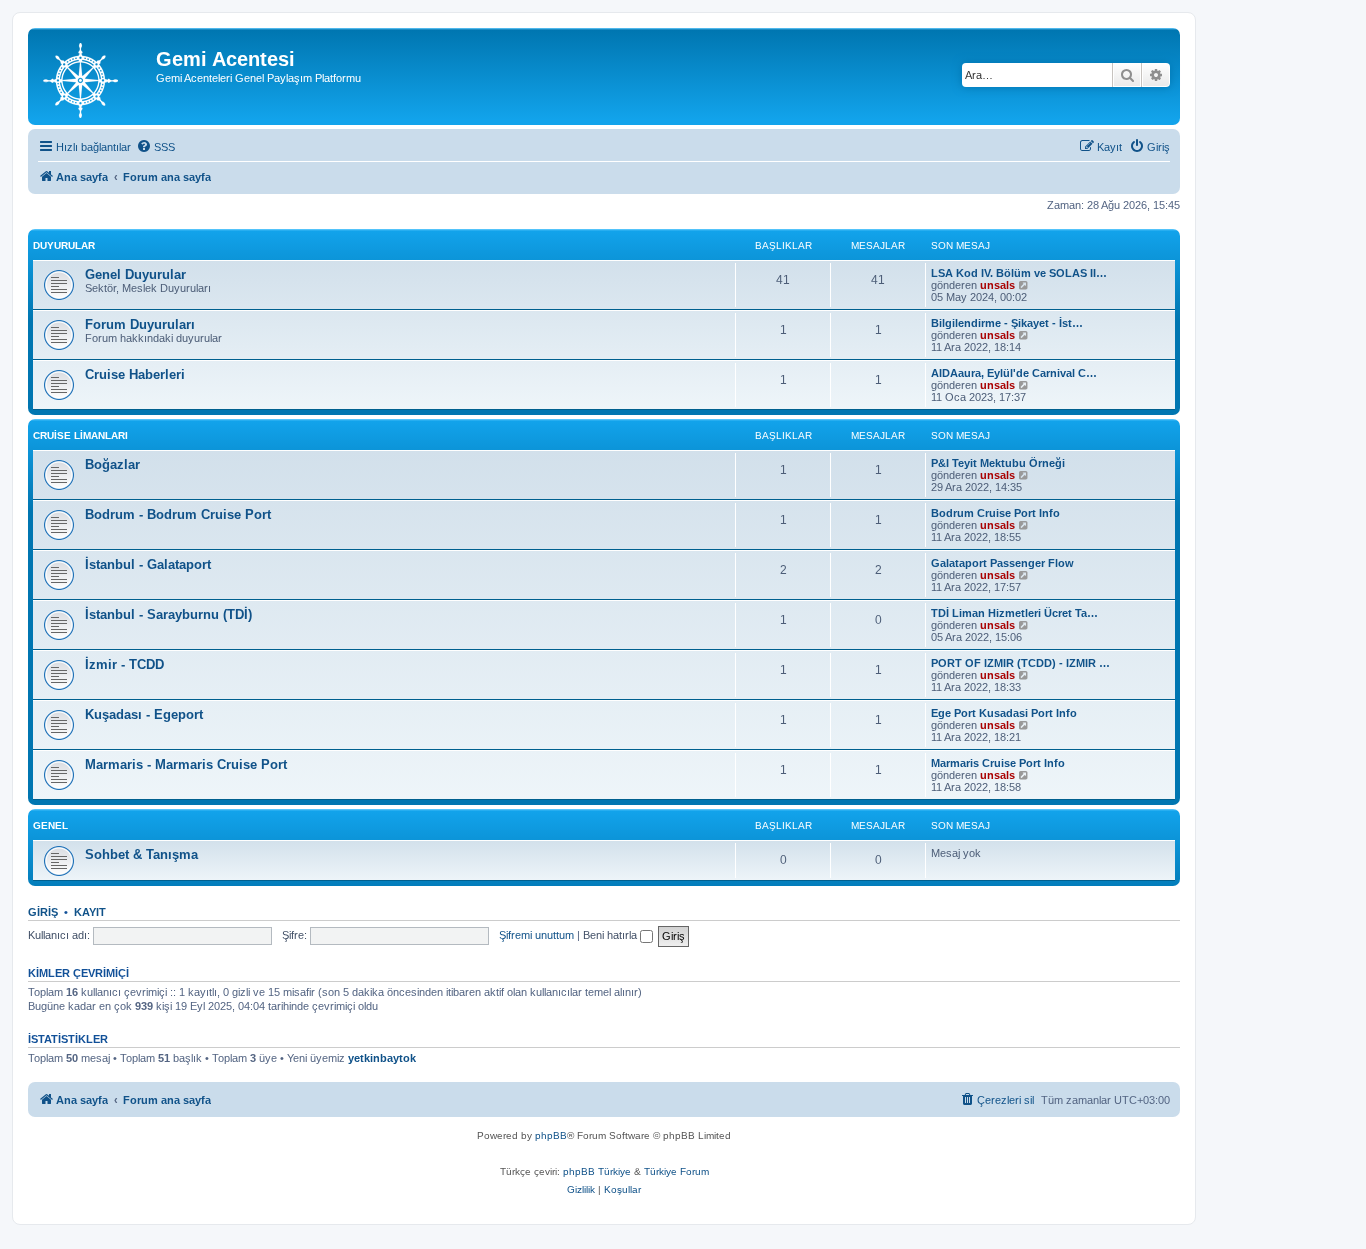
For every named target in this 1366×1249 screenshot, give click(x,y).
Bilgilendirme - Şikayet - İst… (1007, 323)
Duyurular (64, 245)
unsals (997, 285)
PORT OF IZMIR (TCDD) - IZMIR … (1020, 663)
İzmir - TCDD (124, 664)
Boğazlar (112, 464)
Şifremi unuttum (536, 935)
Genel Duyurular (135, 274)
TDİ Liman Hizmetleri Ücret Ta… (1014, 613)
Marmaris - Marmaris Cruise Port (186, 764)
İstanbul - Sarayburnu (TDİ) (168, 614)
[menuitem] (155, 147)
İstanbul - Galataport (148, 564)
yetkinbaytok (382, 1058)
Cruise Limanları (80, 435)
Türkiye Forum (676, 1171)
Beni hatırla (611, 935)
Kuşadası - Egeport (144, 714)
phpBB (551, 1135)
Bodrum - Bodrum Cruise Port (178, 514)
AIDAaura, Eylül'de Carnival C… (1014, 373)
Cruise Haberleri (135, 374)
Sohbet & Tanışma (141, 854)
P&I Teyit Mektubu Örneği (998, 463)
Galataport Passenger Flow (1002, 563)
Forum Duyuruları (140, 324)
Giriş (43, 912)
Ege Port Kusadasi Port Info (1004, 713)
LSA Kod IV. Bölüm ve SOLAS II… (1019, 273)
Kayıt (90, 912)
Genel (50, 825)
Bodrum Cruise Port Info (995, 513)
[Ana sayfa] (94, 76)
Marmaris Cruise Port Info (998, 763)
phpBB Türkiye (597, 1171)
